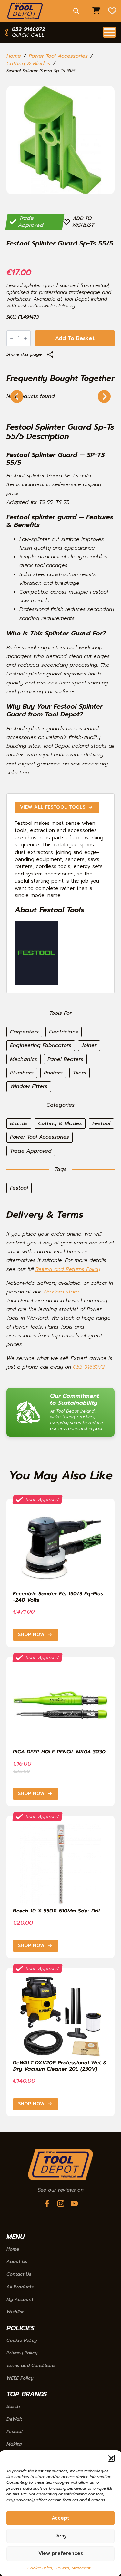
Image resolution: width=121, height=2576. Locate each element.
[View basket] (96, 11)
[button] (111, 2458)
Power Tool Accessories (58, 56)
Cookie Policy (40, 2568)
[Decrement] (12, 338)
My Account (20, 2300)
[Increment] (25, 338)
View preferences (61, 2553)
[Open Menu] (109, 32)
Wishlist (15, 2312)
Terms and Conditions (31, 2366)
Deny (61, 2536)
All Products (20, 2287)
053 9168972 (89, 1367)
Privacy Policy (22, 2353)
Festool (14, 2432)
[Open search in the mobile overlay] (76, 11)
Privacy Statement (73, 2568)
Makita (14, 2444)
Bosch (13, 2407)
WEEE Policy (20, 2378)
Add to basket (75, 338)
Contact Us (19, 2274)
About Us (17, 2262)
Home (14, 56)
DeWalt (14, 2419)
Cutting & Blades (28, 64)
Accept (60, 2518)
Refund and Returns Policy (68, 1269)
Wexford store (61, 1292)
